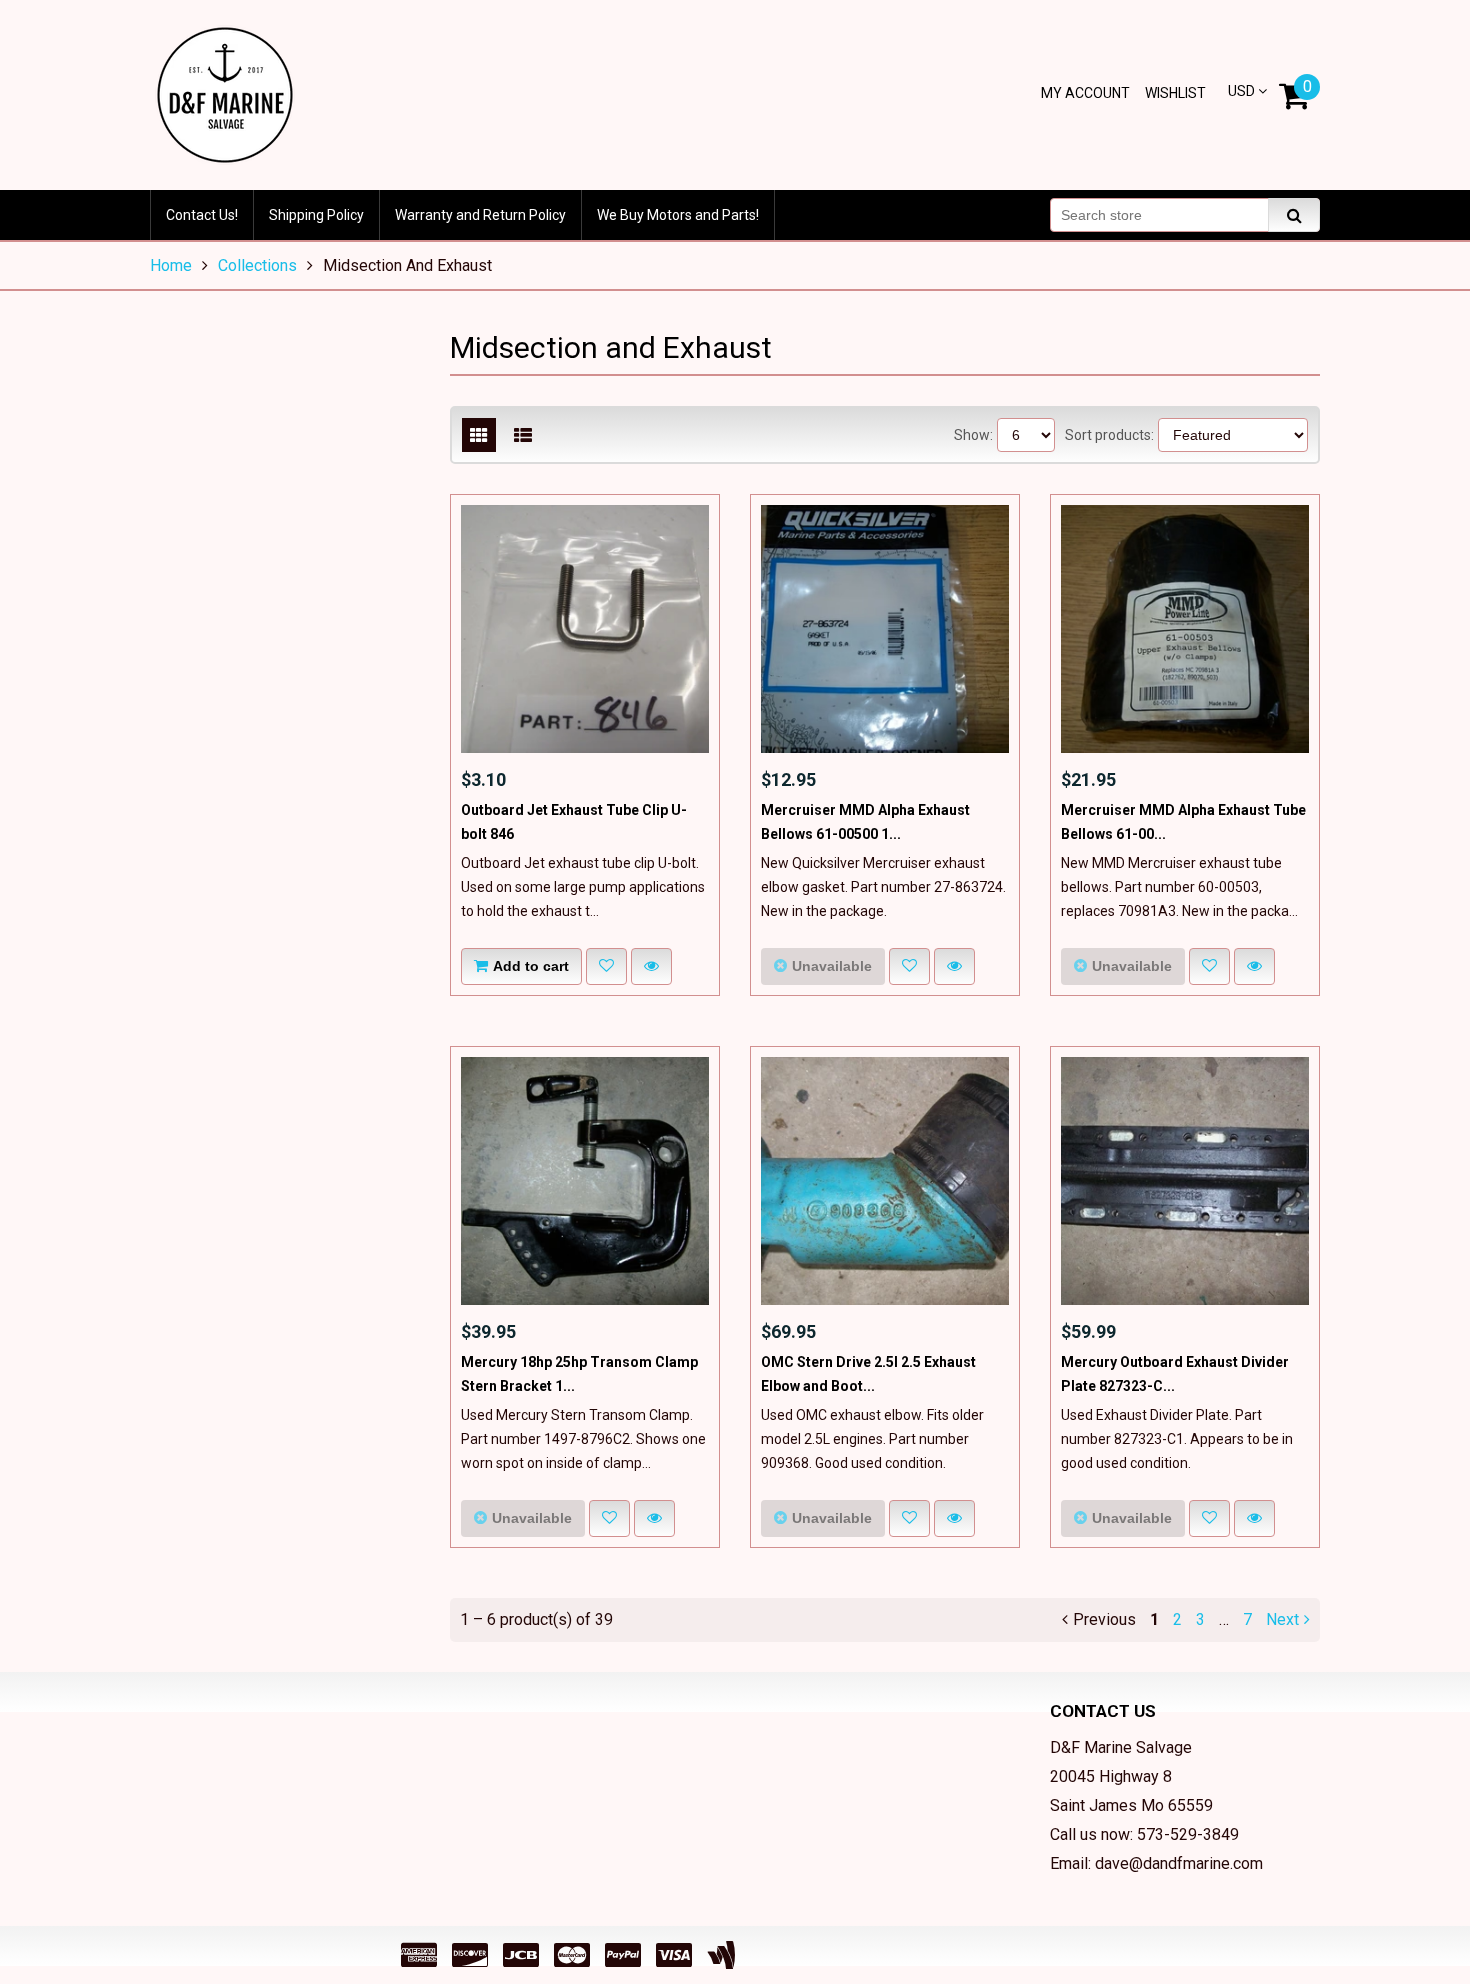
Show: (973, 435)
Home (171, 265)
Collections (257, 265)
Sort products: (1109, 435)
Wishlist (1175, 93)
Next (1282, 1619)
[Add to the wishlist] (606, 966)
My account (1085, 93)
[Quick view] (651, 966)
